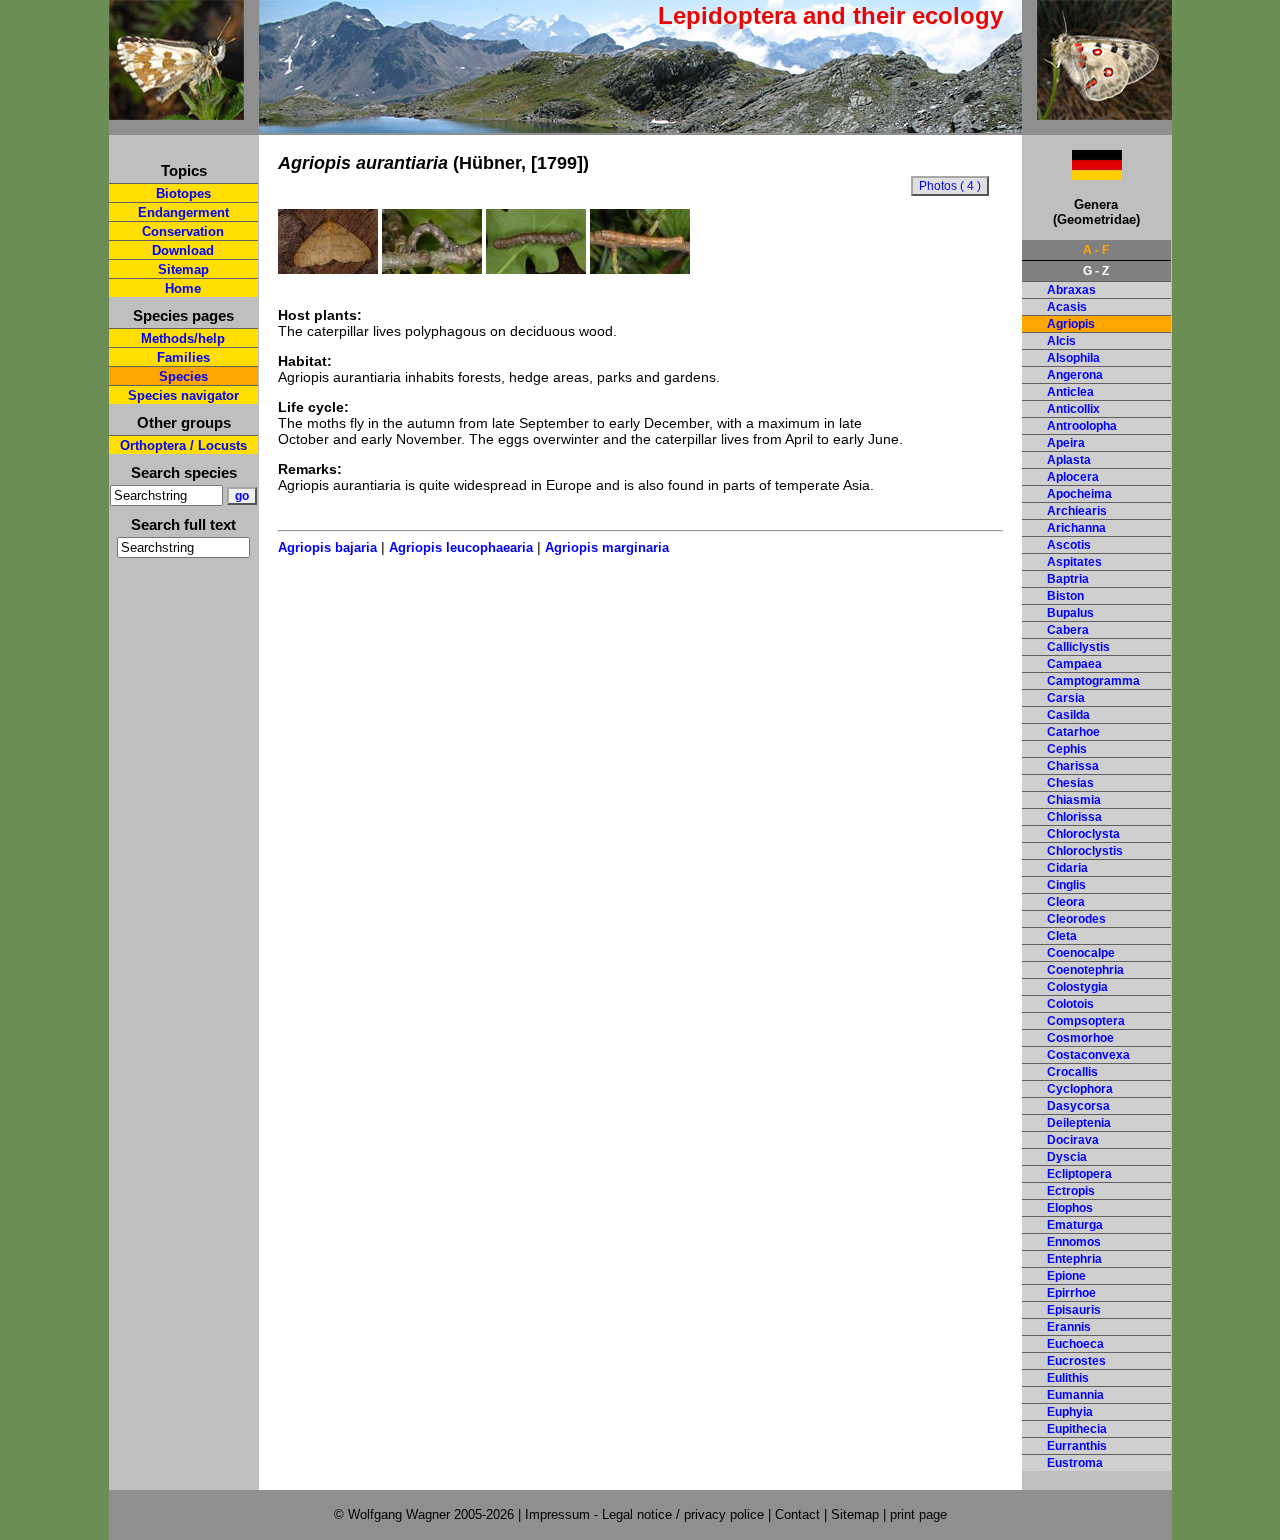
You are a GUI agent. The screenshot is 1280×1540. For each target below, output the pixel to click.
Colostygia (1077, 987)
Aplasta (1069, 460)
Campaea (1074, 664)
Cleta (1062, 936)
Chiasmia (1074, 800)
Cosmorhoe (1080, 1038)
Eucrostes (1076, 1361)
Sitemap (183, 269)
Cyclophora (1080, 1089)
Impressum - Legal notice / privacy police (646, 1514)
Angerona (1075, 375)
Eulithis (1068, 1378)
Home (183, 288)
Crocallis (1072, 1072)
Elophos (1070, 1208)
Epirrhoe (1071, 1293)
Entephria (1074, 1259)
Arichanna (1076, 528)
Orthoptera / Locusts (183, 445)
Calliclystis (1078, 647)
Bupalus (1070, 613)
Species (183, 376)
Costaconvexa (1088, 1055)
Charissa (1073, 766)
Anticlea (1070, 392)
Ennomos (1074, 1242)
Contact (797, 1514)
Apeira (1066, 443)
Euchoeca (1075, 1344)
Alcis (1061, 341)
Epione (1066, 1276)
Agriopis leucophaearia (461, 547)
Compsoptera (1086, 1021)
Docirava (1073, 1140)
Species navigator (183, 395)
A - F (1096, 250)
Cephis (1067, 749)
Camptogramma (1093, 681)
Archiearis (1077, 511)
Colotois (1070, 1004)
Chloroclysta (1083, 834)
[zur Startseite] (176, 111)
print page (918, 1514)
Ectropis (1071, 1191)
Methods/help (183, 338)
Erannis (1069, 1327)
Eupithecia (1077, 1429)
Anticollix (1073, 409)
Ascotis (1069, 545)
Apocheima (1079, 494)
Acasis (1067, 307)
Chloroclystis (1085, 851)
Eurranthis (1077, 1446)
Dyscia (1067, 1157)
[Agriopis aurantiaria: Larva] (640, 269)
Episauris (1074, 1310)
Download (183, 250)
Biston (1065, 596)
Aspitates (1074, 562)
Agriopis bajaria (327, 547)
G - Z (1096, 271)
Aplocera (1073, 477)
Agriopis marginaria (607, 547)
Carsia (1066, 698)
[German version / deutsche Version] (1072, 174)
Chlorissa (1074, 817)
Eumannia (1075, 1395)
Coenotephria (1085, 970)
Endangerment (183, 212)
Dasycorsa (1078, 1106)
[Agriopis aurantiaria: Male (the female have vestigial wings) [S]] (328, 269)
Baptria (1068, 579)
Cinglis (1066, 885)
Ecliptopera (1079, 1174)
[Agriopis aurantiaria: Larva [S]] (536, 269)
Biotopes (183, 193)
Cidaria (1067, 868)
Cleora (1066, 902)
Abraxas (1071, 290)
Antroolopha (1082, 426)
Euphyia (1070, 1412)
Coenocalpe (1081, 953)
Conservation (183, 231)
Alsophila (1073, 358)
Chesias (1070, 783)
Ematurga (1075, 1225)
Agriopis (1071, 324)
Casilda (1068, 715)
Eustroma (1075, 1463)
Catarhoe (1073, 732)
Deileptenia (1079, 1123)
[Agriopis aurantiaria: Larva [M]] (432, 269)
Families (183, 357)
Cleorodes (1076, 919)
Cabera (1068, 630)
